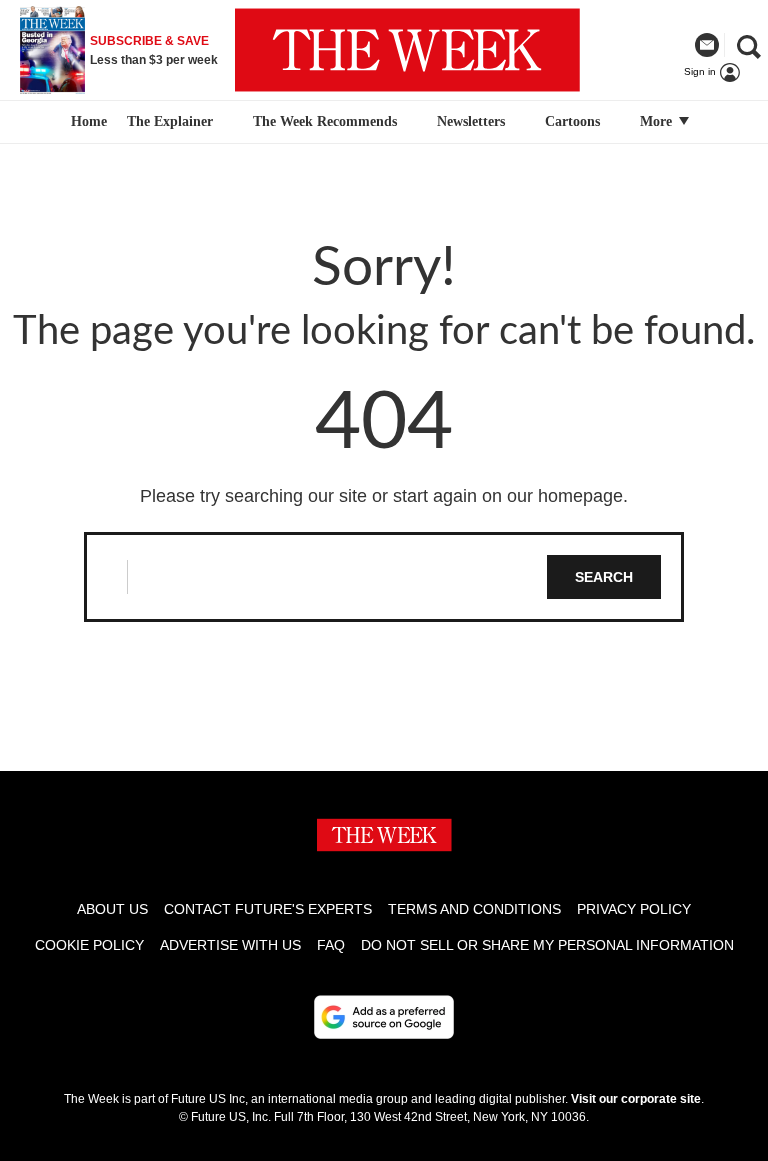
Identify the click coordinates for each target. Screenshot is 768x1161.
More (658, 121)
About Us (112, 909)
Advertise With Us (230, 945)
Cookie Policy (89, 945)
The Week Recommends (325, 121)
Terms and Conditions (474, 909)
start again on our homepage (508, 496)
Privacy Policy (634, 909)
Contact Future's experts (268, 909)
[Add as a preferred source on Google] (384, 1017)
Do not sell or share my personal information (547, 945)
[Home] (86, 122)
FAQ (331, 945)
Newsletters (471, 121)
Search (604, 577)
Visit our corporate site (636, 1099)
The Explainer (170, 121)
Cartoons (572, 121)
